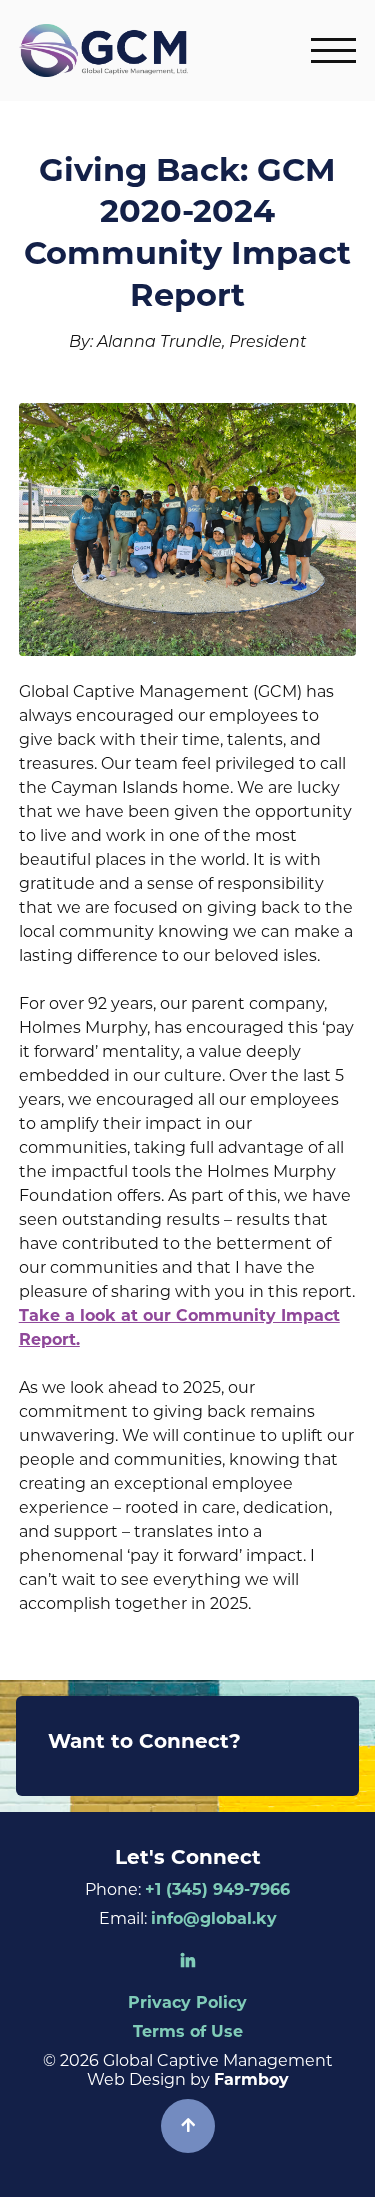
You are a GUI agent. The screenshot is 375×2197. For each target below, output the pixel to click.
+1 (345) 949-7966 (217, 1889)
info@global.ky (214, 1918)
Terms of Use (188, 2031)
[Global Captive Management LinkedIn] (188, 1961)
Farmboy (251, 2079)
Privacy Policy (187, 2002)
